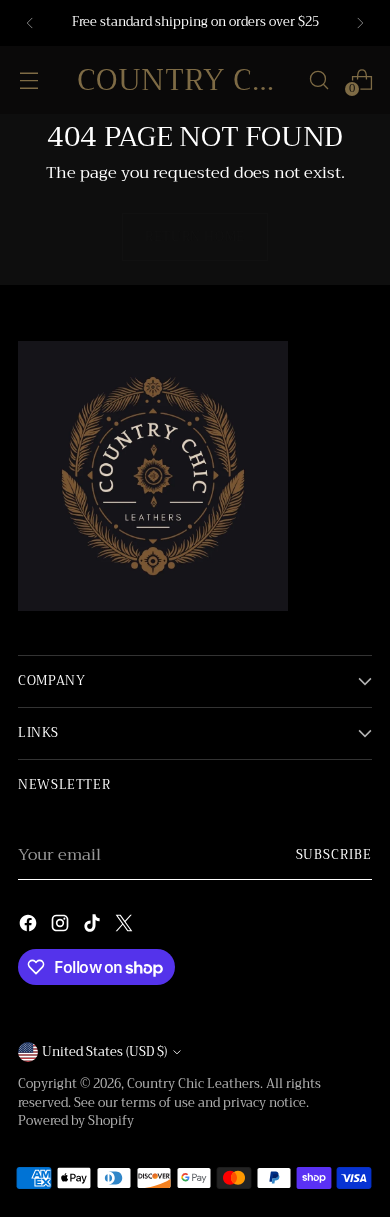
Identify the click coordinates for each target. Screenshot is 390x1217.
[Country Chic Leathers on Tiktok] (94, 926)
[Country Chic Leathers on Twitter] (126, 926)
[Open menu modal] (28, 79)
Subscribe (334, 855)
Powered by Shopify (76, 1121)
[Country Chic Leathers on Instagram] (62, 926)
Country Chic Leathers (193, 1084)
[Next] (360, 23)
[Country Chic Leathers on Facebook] (30, 926)
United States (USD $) (104, 1052)
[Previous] (30, 23)
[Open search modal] (318, 79)
